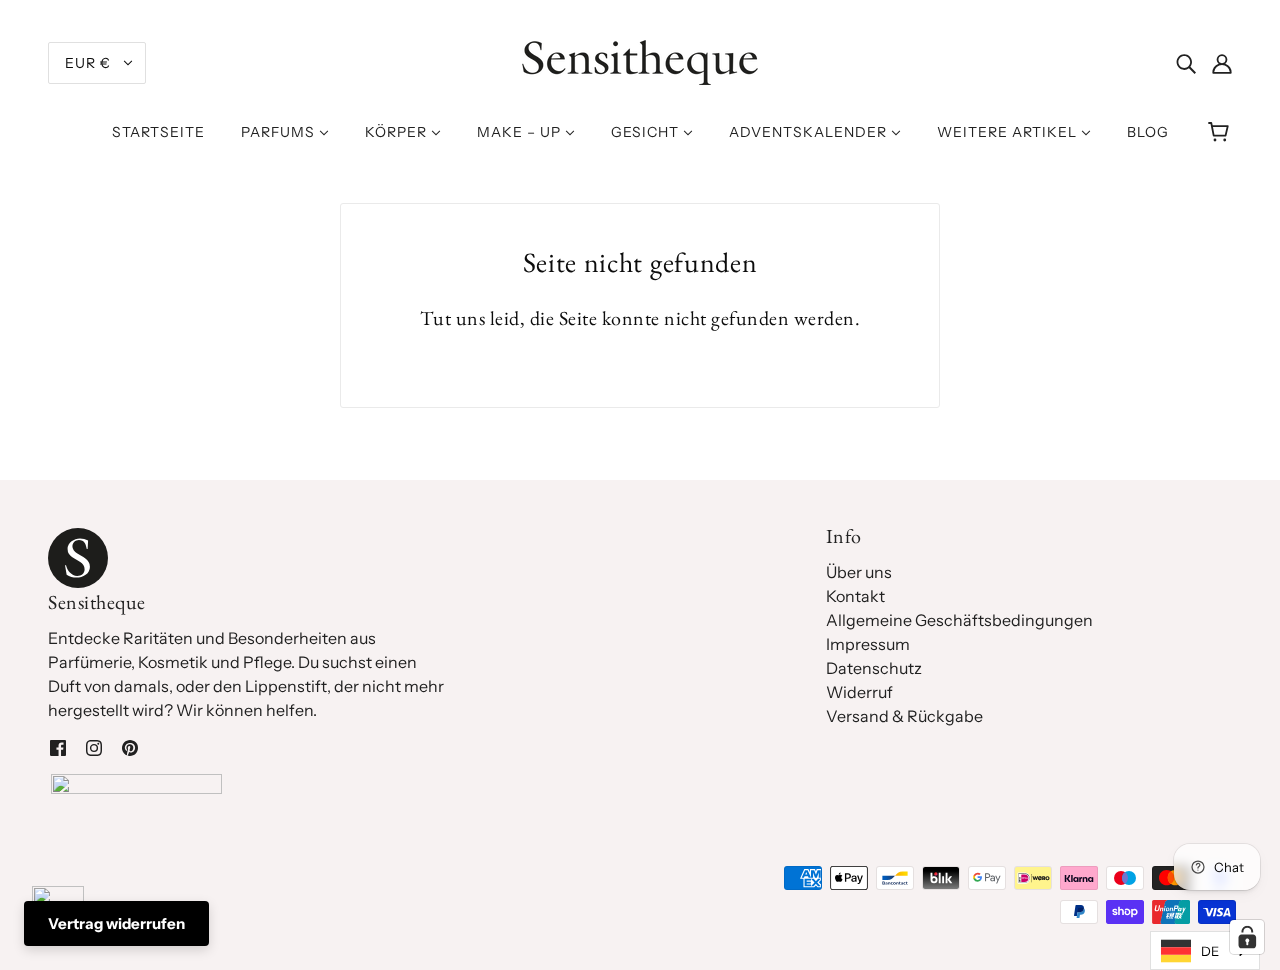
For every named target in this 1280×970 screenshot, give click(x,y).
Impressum (868, 644)
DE (1210, 951)
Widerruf (859, 692)
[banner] (640, 61)
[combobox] (1205, 950)
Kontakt (855, 596)
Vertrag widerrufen (116, 923)
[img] (1186, 63)
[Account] (1222, 63)
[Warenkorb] (1221, 132)
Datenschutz (874, 668)
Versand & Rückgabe (904, 716)
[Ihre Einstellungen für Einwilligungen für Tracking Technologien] (1247, 937)
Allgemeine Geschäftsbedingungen (959, 620)
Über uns (859, 572)
